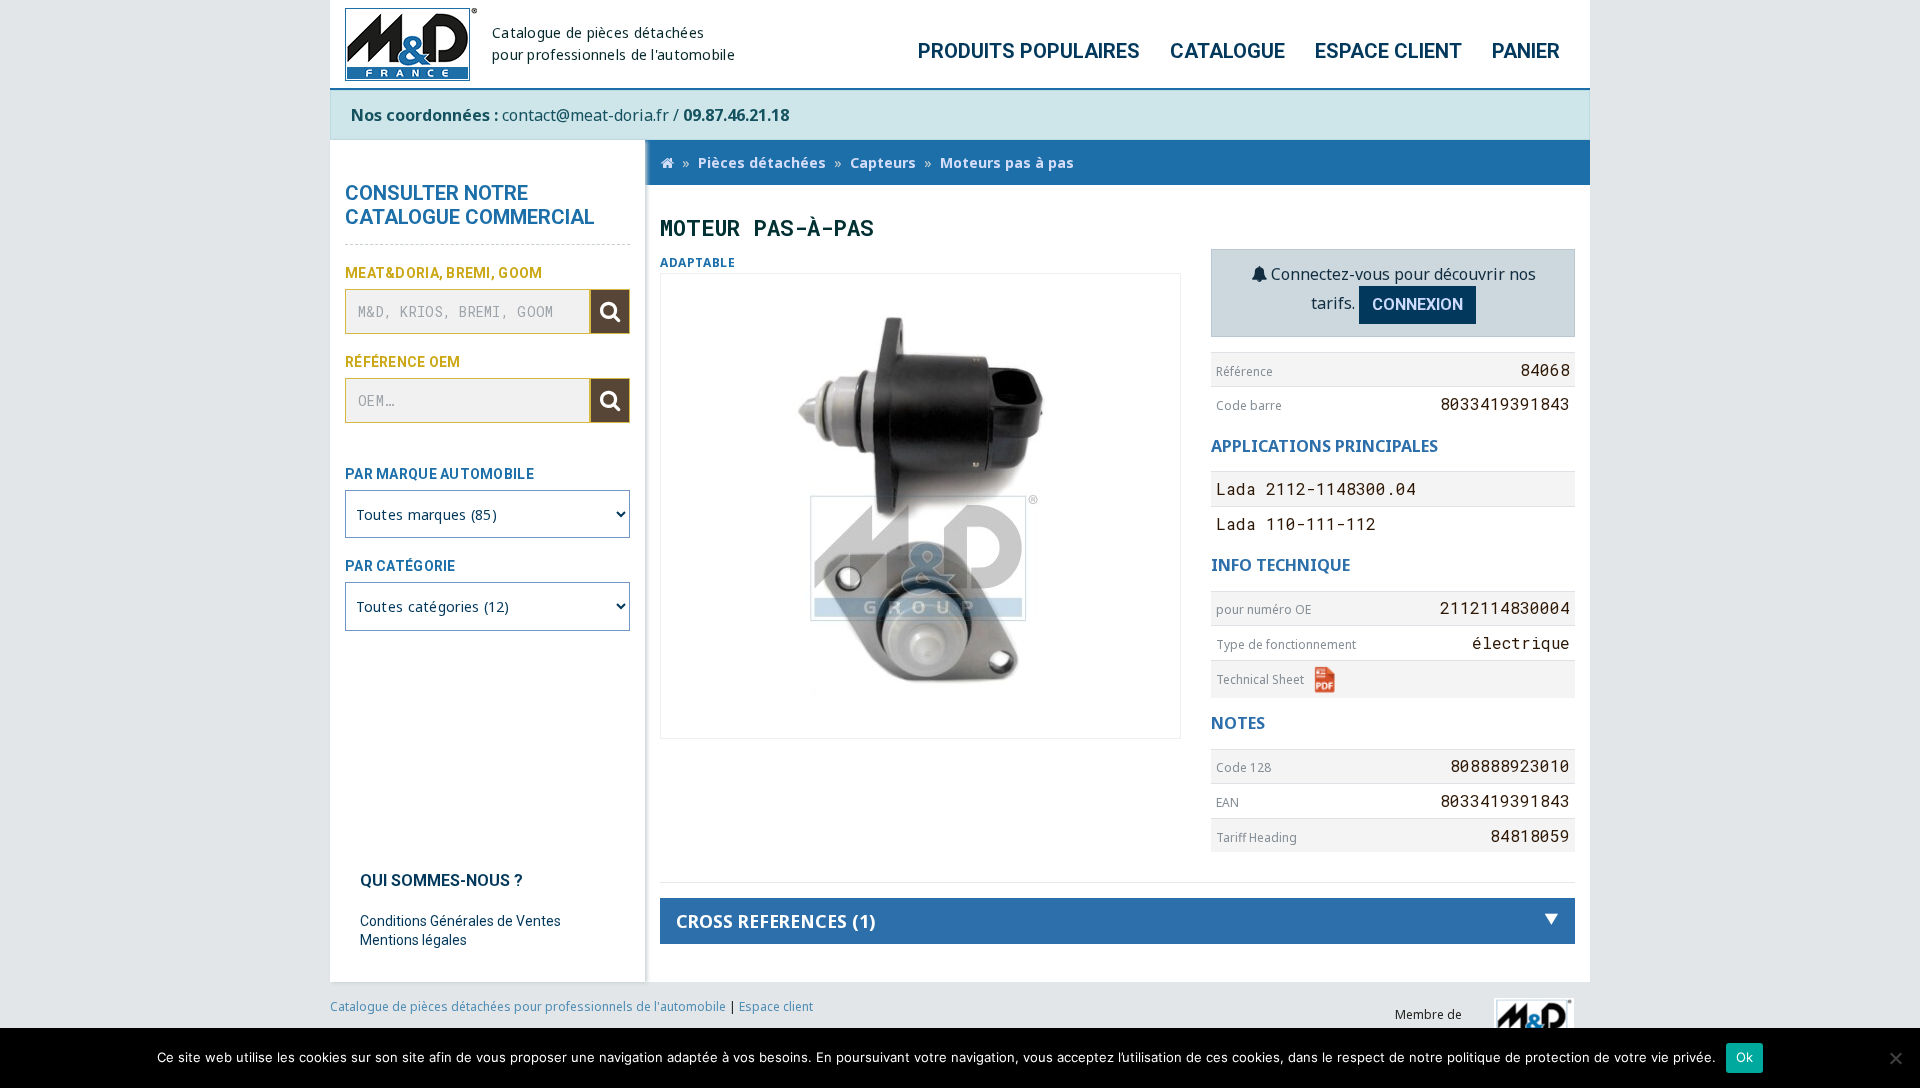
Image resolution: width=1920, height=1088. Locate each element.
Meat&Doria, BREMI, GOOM (443, 273)
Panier (1526, 51)
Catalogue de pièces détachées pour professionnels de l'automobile (529, 1006)
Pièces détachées (762, 162)
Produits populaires (1029, 51)
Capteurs (883, 162)
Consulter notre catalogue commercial (470, 205)
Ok (1745, 1057)
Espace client (1388, 51)
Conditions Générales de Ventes (460, 921)
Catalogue (1227, 51)
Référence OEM (403, 362)
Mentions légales (413, 940)
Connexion (1417, 304)
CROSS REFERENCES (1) (775, 921)
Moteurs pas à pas (1007, 162)
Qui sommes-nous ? (441, 880)
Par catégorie (400, 566)
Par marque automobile (439, 474)
